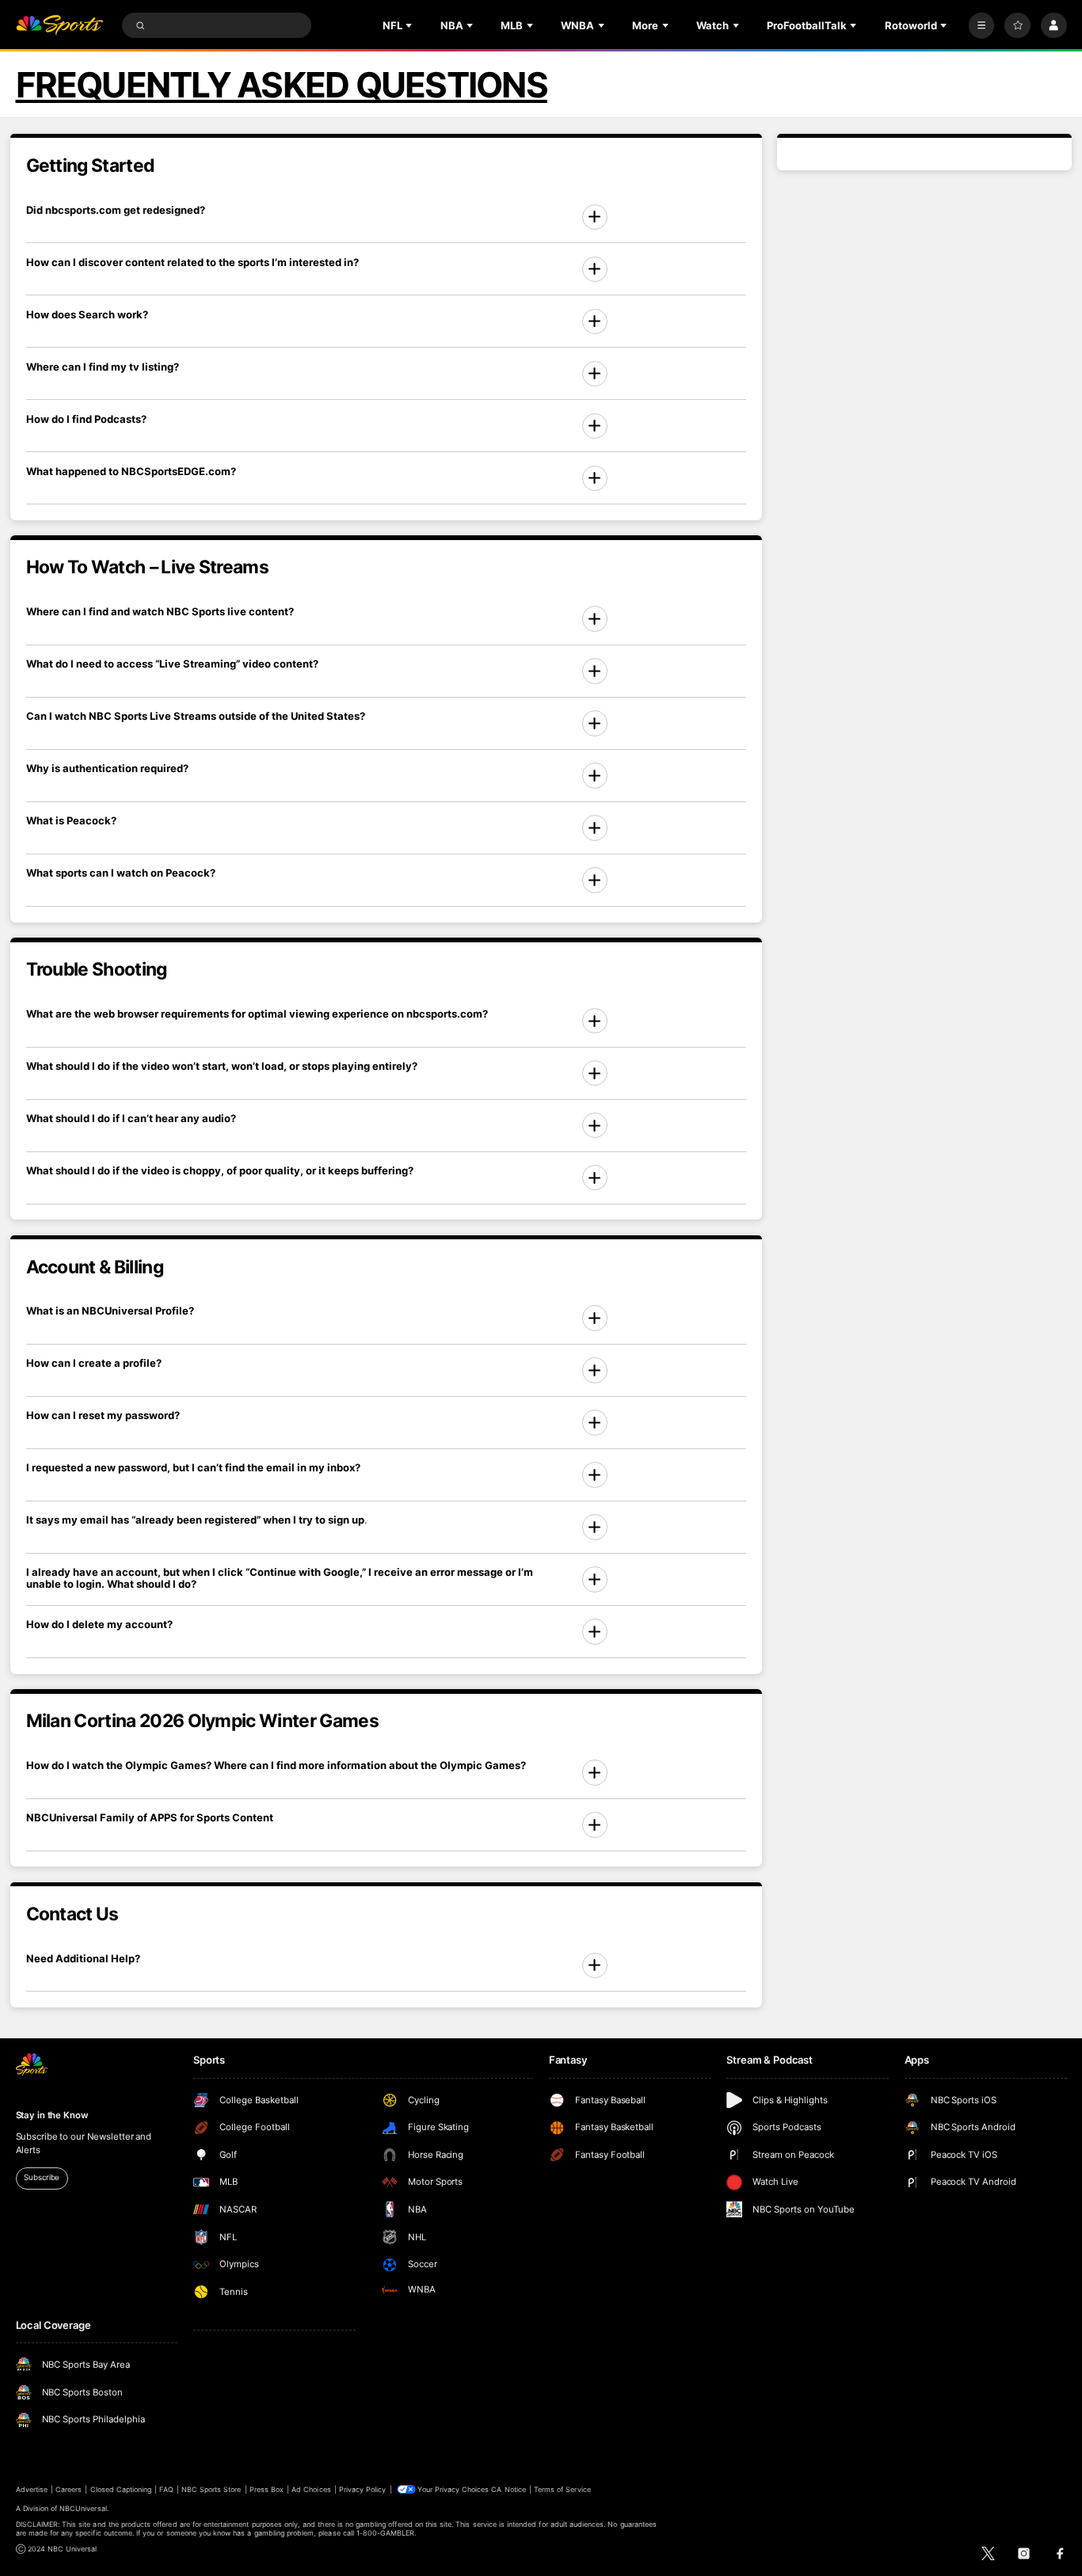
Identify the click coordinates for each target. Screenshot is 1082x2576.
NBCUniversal (83, 2508)
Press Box (267, 2489)
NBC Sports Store (211, 2489)
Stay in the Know (52, 2115)
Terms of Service (562, 2489)
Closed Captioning (121, 2489)
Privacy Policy (363, 2489)
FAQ (166, 2489)
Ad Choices (311, 2489)
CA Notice (508, 2489)
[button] (387, 217)
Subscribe (42, 2177)
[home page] (60, 26)
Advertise (32, 2489)
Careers (69, 2489)
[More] (982, 26)
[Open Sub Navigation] (410, 25)
